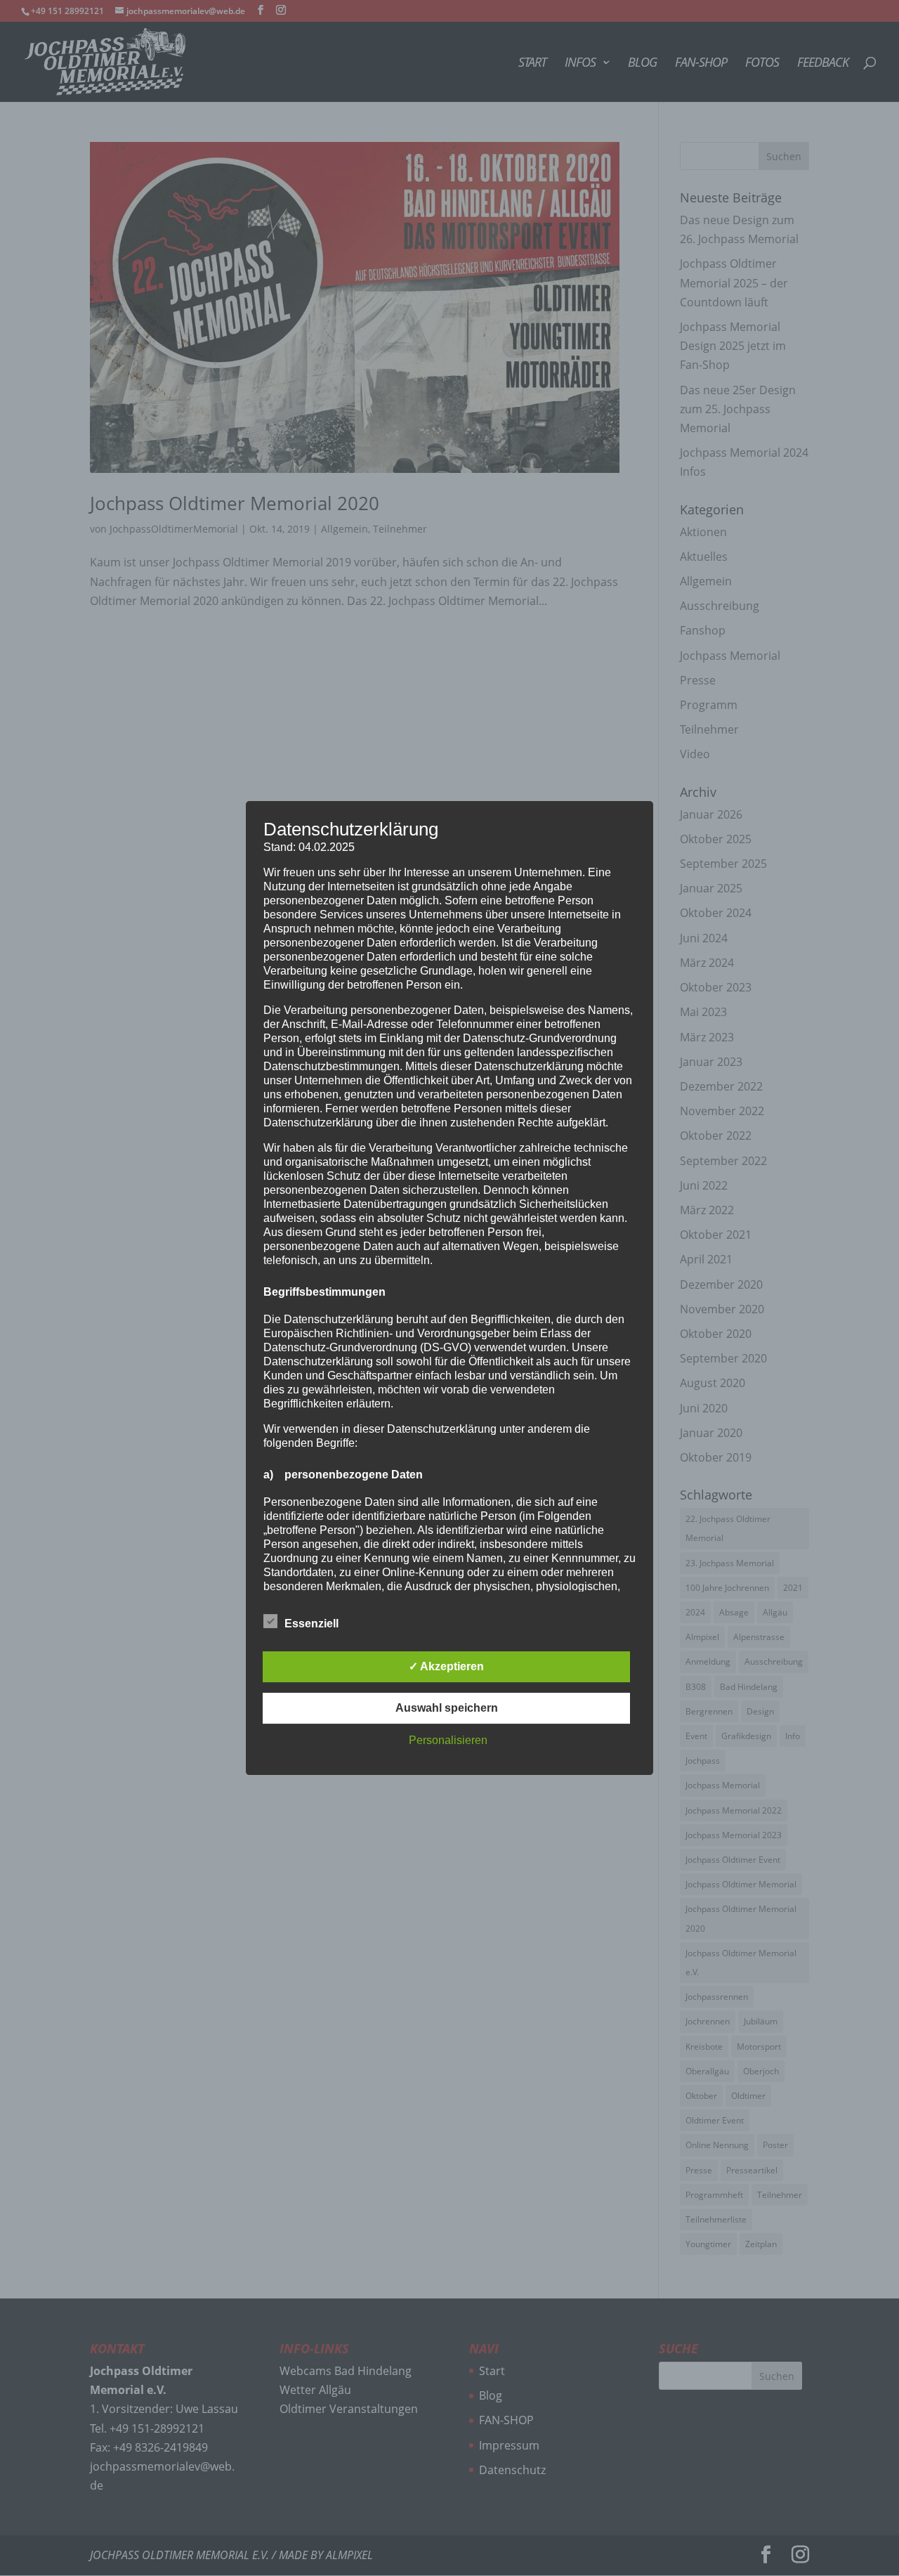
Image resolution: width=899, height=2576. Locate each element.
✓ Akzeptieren (446, 1666)
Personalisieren (448, 1740)
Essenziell (311, 1624)
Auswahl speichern (447, 1708)
